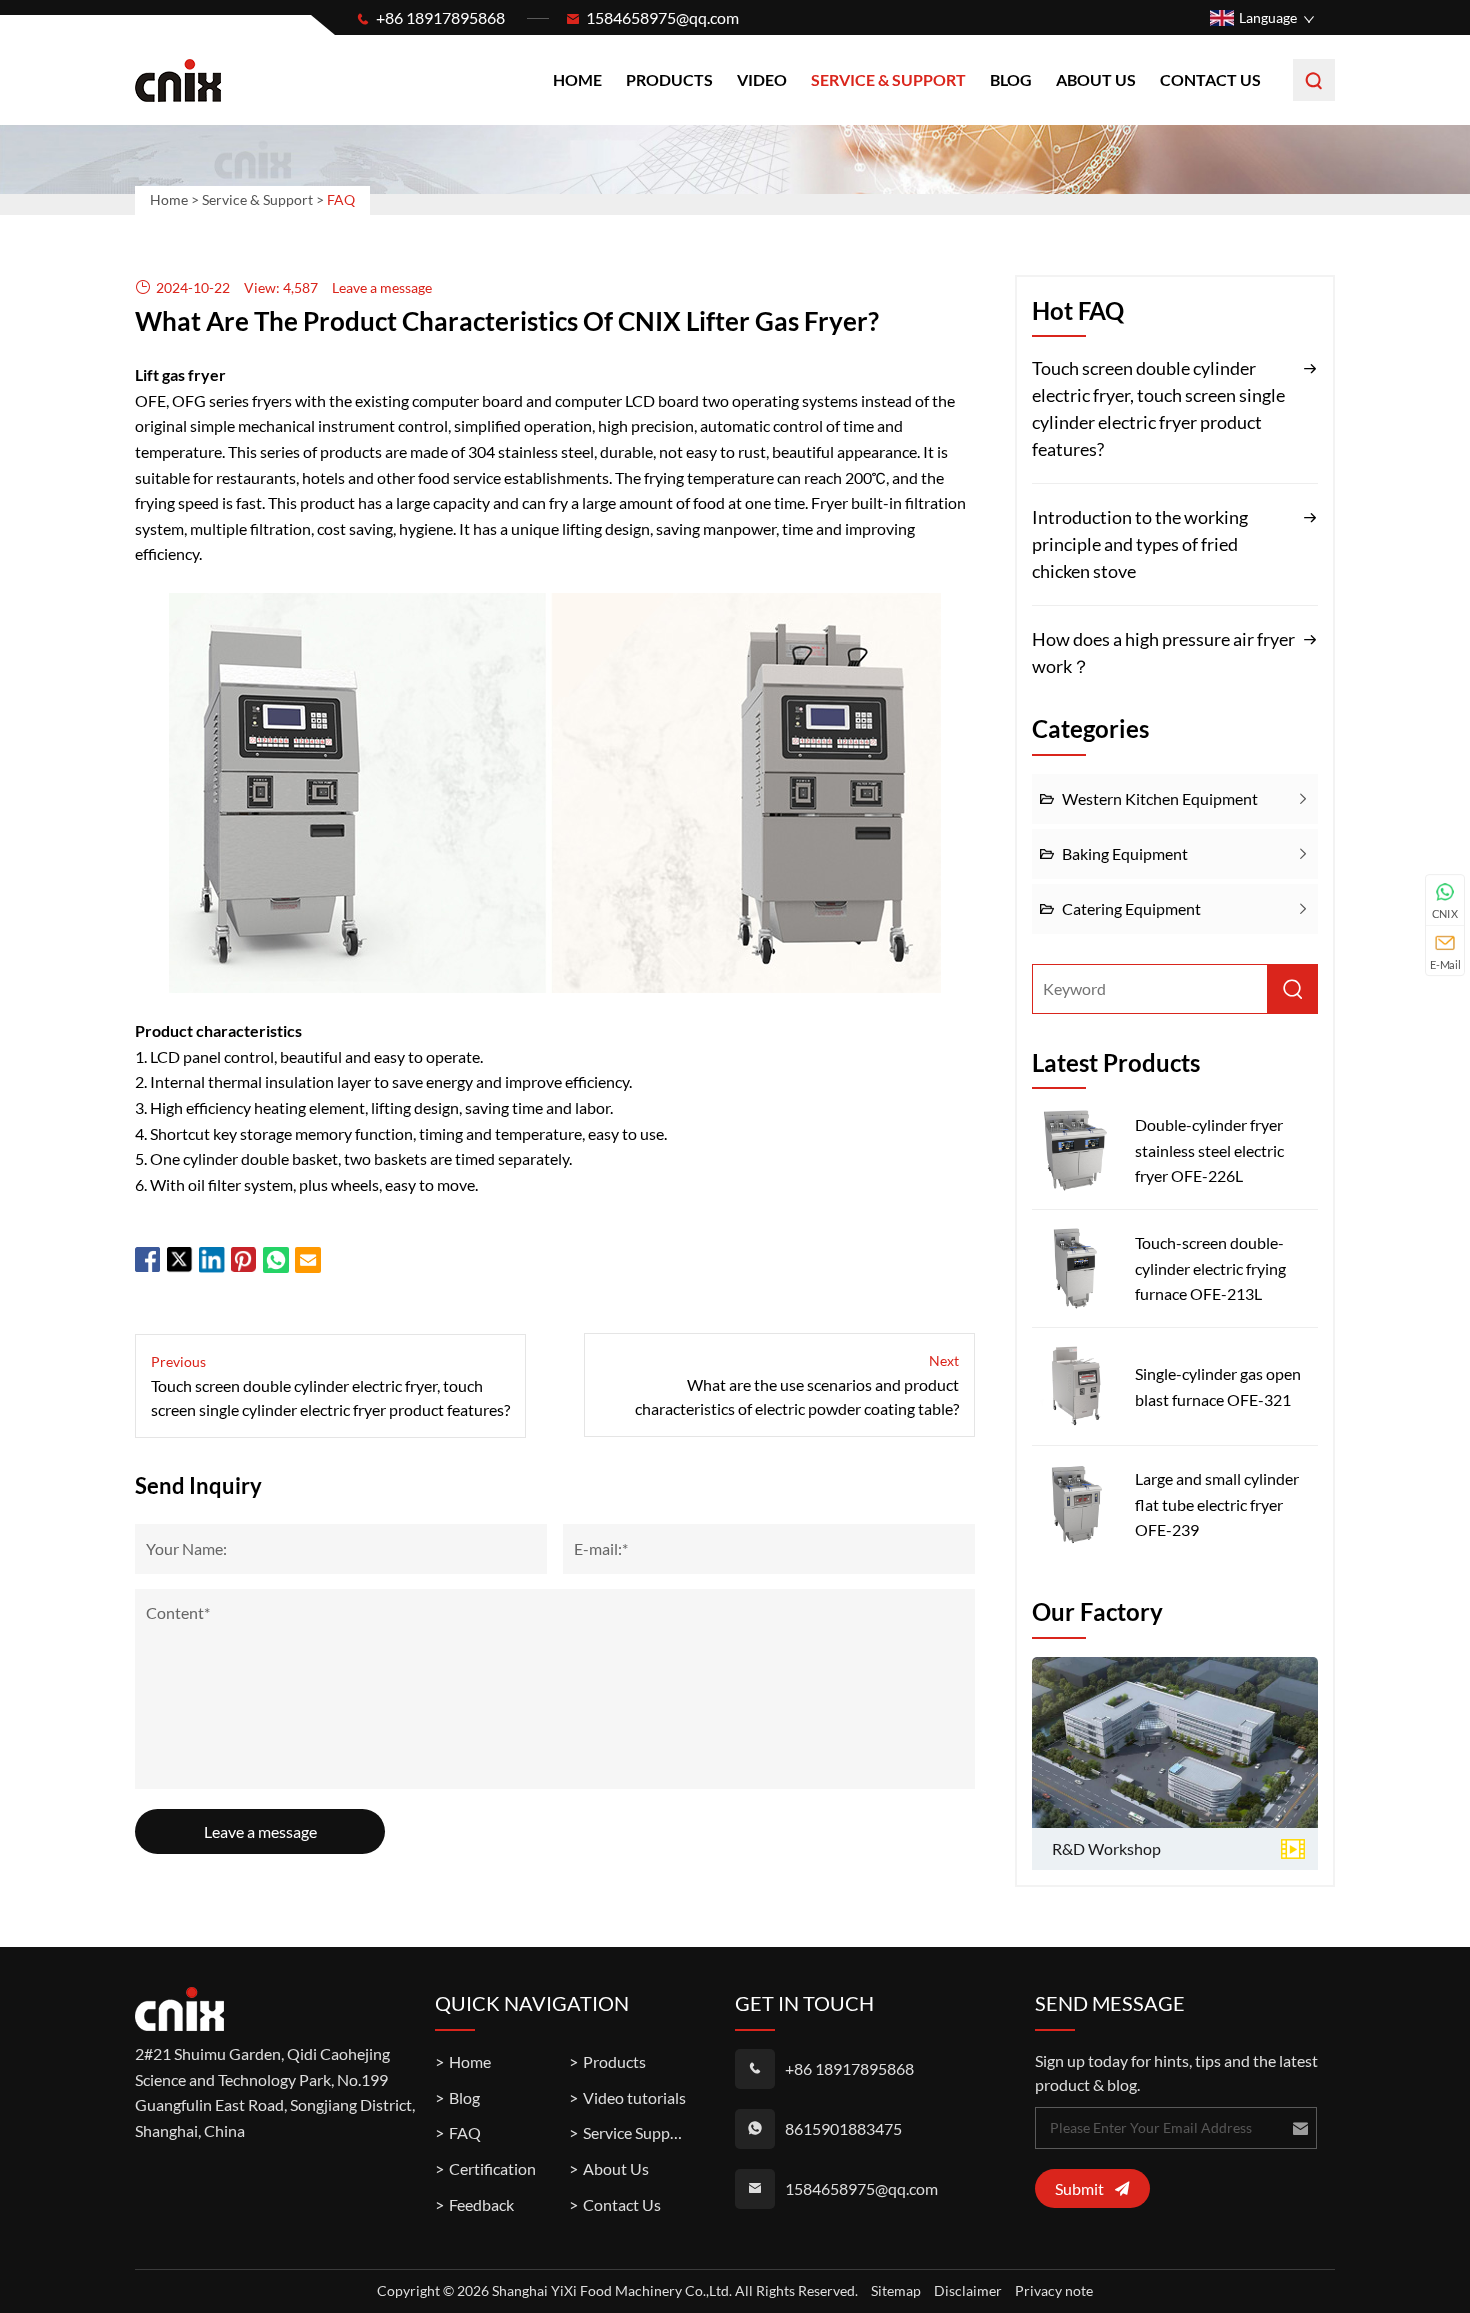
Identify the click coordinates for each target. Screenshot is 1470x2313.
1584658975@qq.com (662, 17)
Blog (1011, 79)
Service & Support (888, 79)
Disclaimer (968, 2290)
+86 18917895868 (440, 17)
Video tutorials (634, 2097)
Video (762, 79)
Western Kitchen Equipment (1160, 798)
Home (577, 79)
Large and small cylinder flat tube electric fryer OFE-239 (1217, 1504)
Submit (1079, 2188)
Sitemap (896, 2290)
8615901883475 (843, 2128)
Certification (492, 2168)
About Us (1096, 79)
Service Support (637, 2132)
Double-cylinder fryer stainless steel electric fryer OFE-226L (1209, 1150)
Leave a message (260, 1831)
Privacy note (1054, 2290)
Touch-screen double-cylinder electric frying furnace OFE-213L (1210, 1268)
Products (669, 79)
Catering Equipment (1131, 908)
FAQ (465, 2132)
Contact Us (1210, 79)
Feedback (481, 2204)
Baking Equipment (1125, 853)
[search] (1314, 80)
